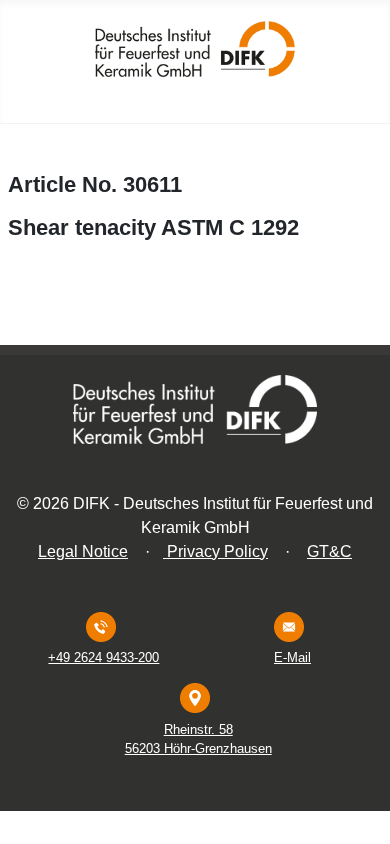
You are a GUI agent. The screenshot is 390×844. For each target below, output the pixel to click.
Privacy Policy (215, 551)
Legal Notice (83, 551)
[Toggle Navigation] (369, 102)
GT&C (329, 551)
